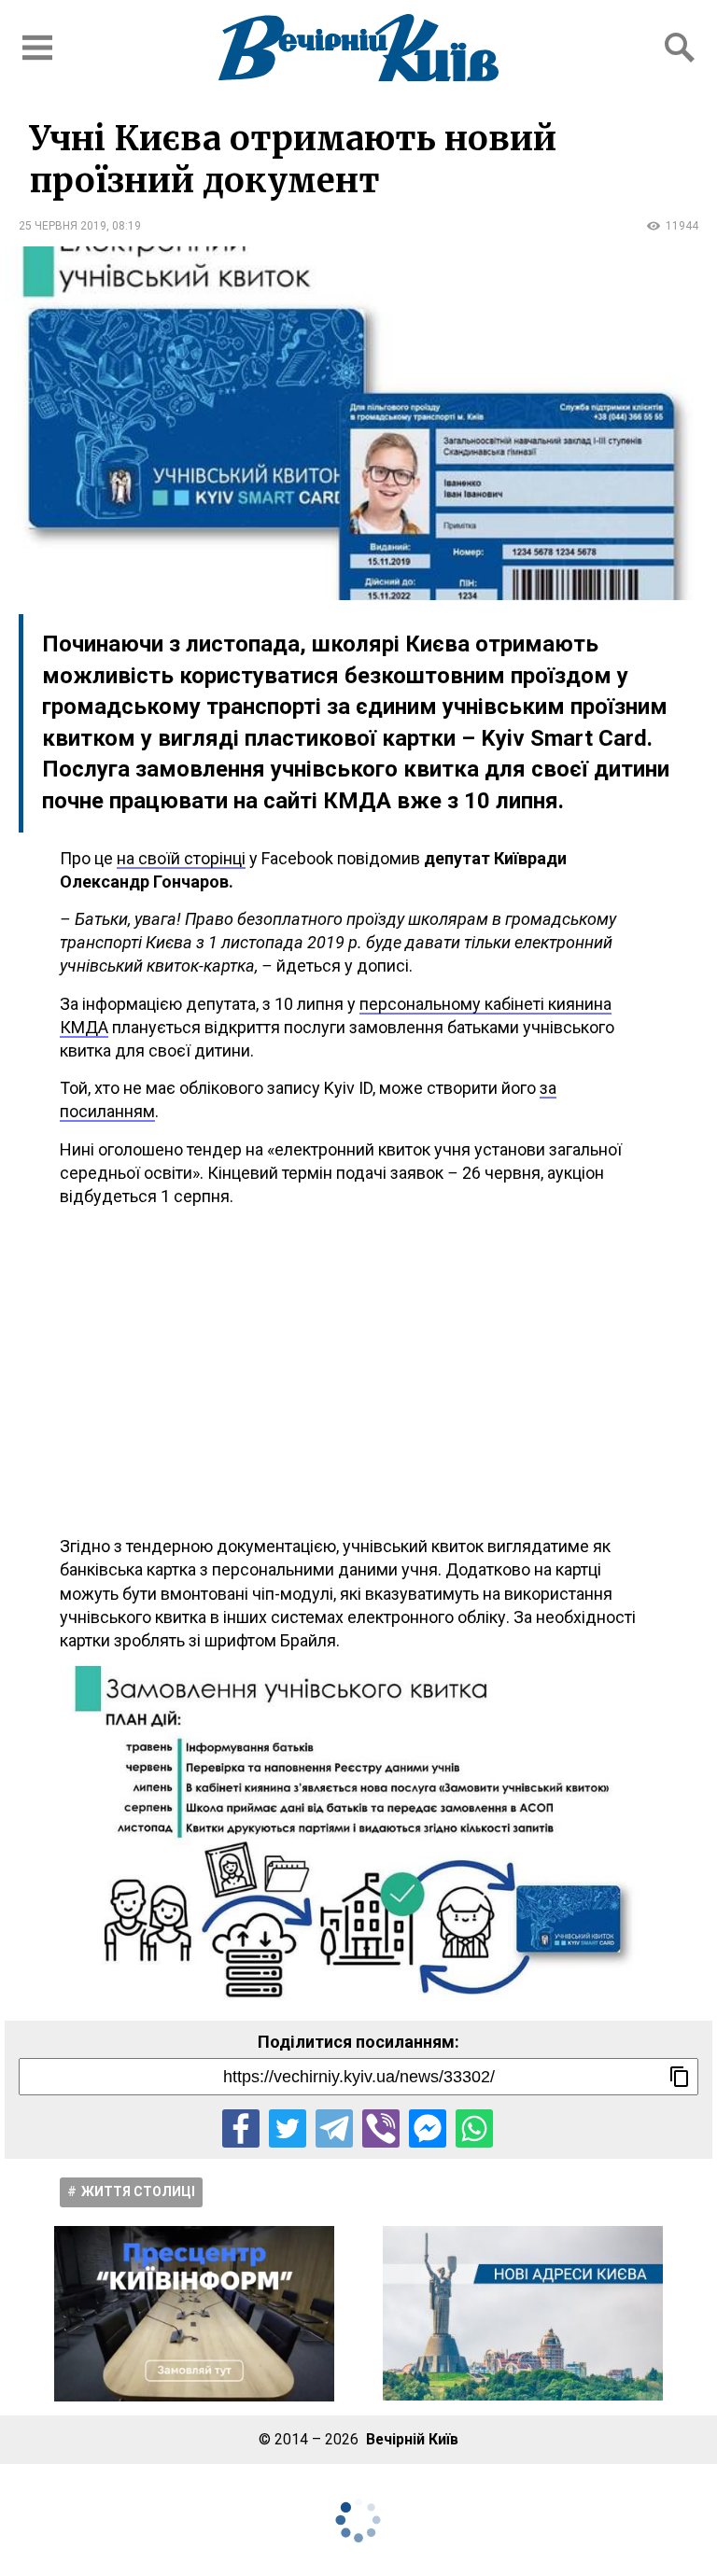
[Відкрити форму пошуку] (680, 48)
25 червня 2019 (63, 226)
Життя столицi (138, 2191)
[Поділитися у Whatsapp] (474, 2128)
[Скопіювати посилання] (680, 2077)
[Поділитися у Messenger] (428, 2128)
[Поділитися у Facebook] (241, 2128)
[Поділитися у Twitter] (288, 2128)
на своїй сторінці (181, 858)
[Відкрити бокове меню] (37, 48)
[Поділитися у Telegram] (334, 2128)
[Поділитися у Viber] (381, 2128)
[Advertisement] (358, 1371)
